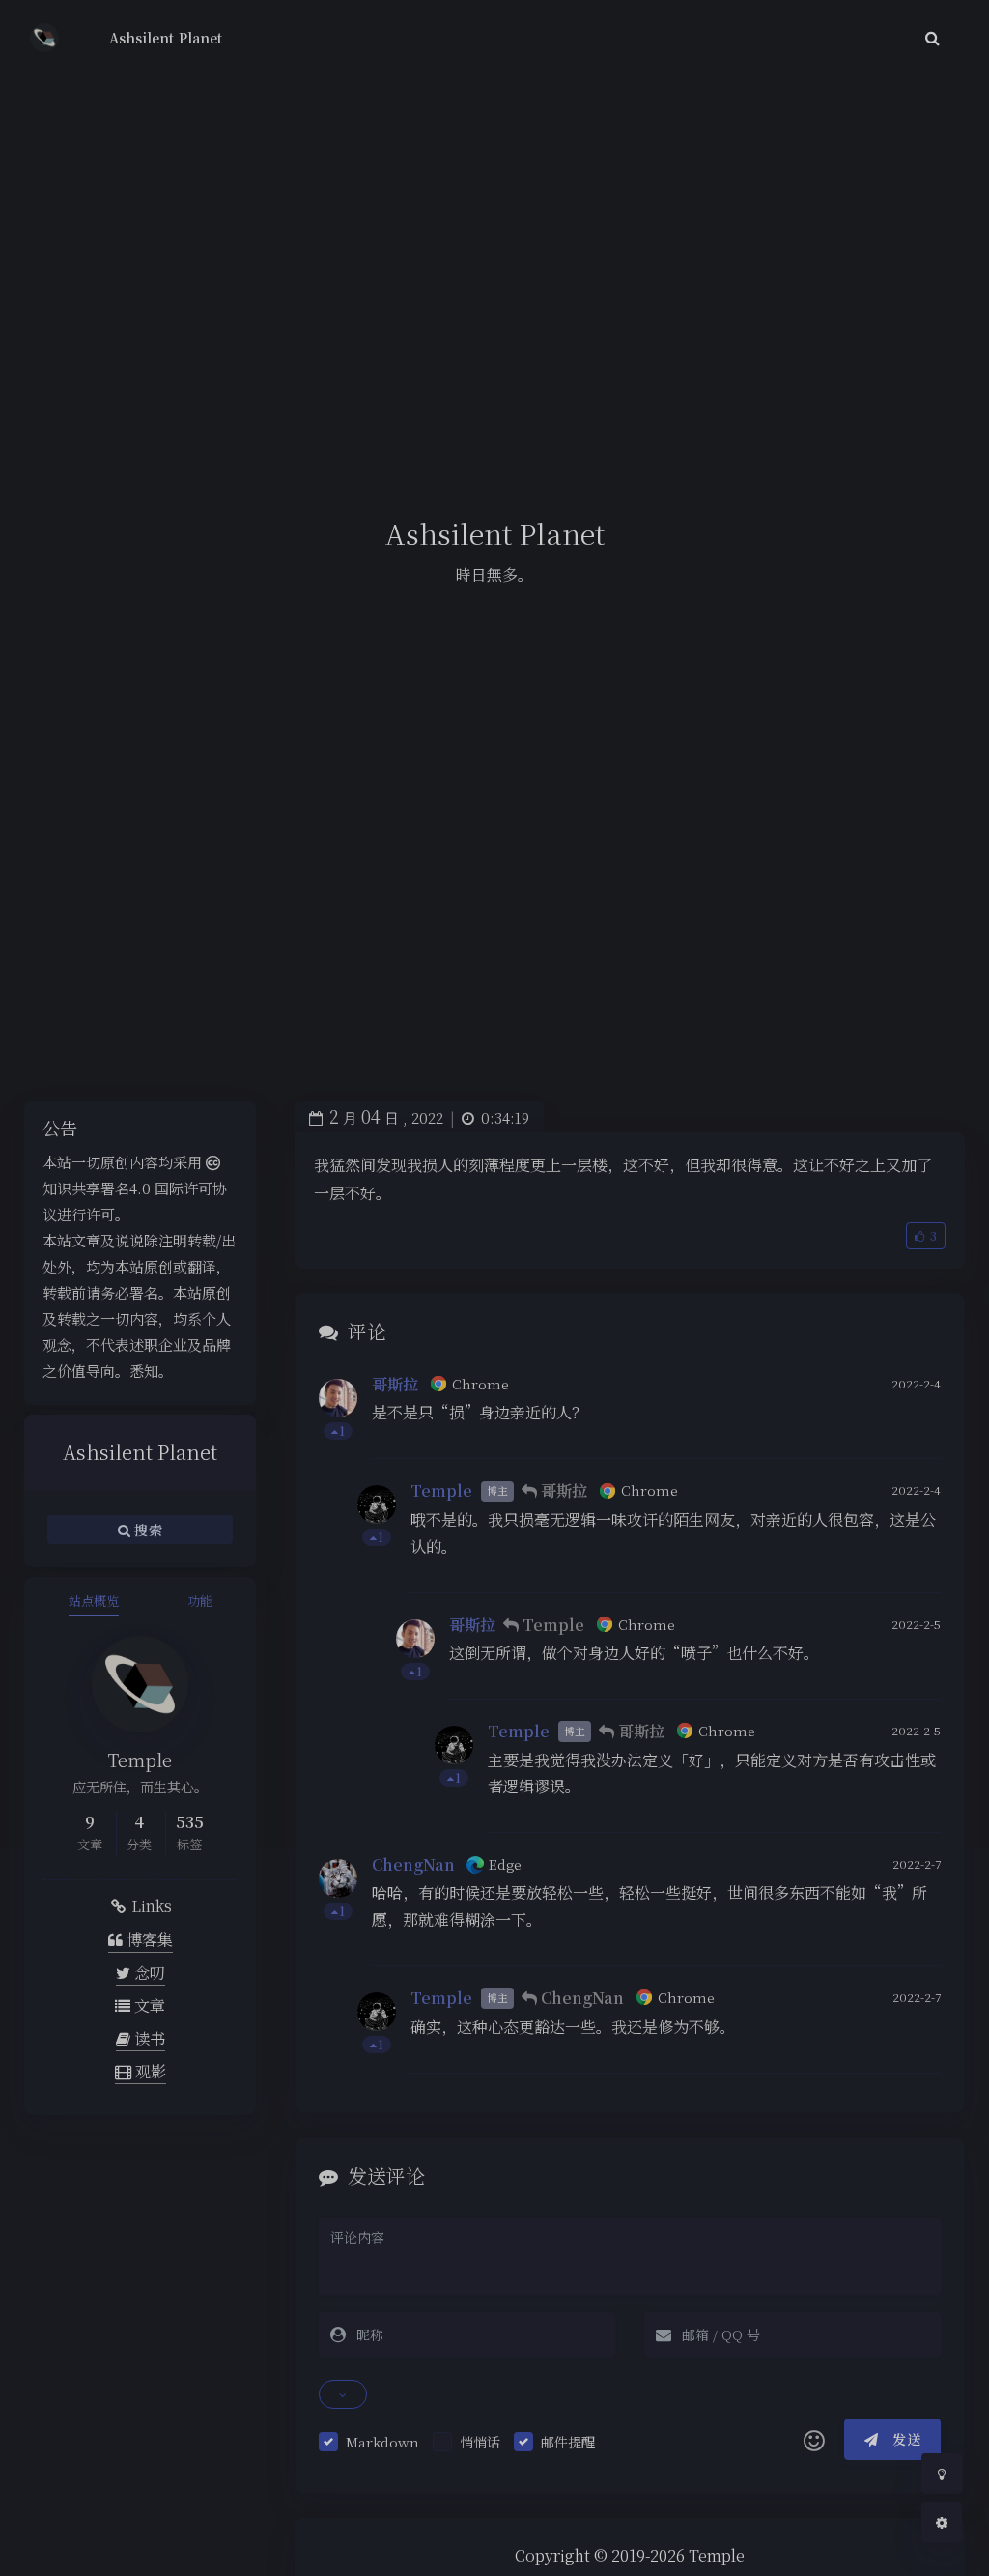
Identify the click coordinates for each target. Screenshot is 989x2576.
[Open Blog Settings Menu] (942, 2522)
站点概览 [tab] (94, 1601)
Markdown (382, 2442)
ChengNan (413, 1864)
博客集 (148, 1940)
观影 (149, 2071)
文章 (148, 2005)
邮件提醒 (568, 2442)
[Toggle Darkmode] (942, 2474)
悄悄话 (480, 2442)
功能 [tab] (200, 1601)
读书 (148, 2038)
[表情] (814, 2440)
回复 (914, 1431)
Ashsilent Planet (166, 38)
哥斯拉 (395, 1384)
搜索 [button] (146, 1530)
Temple (441, 1490)
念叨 (148, 1973)
